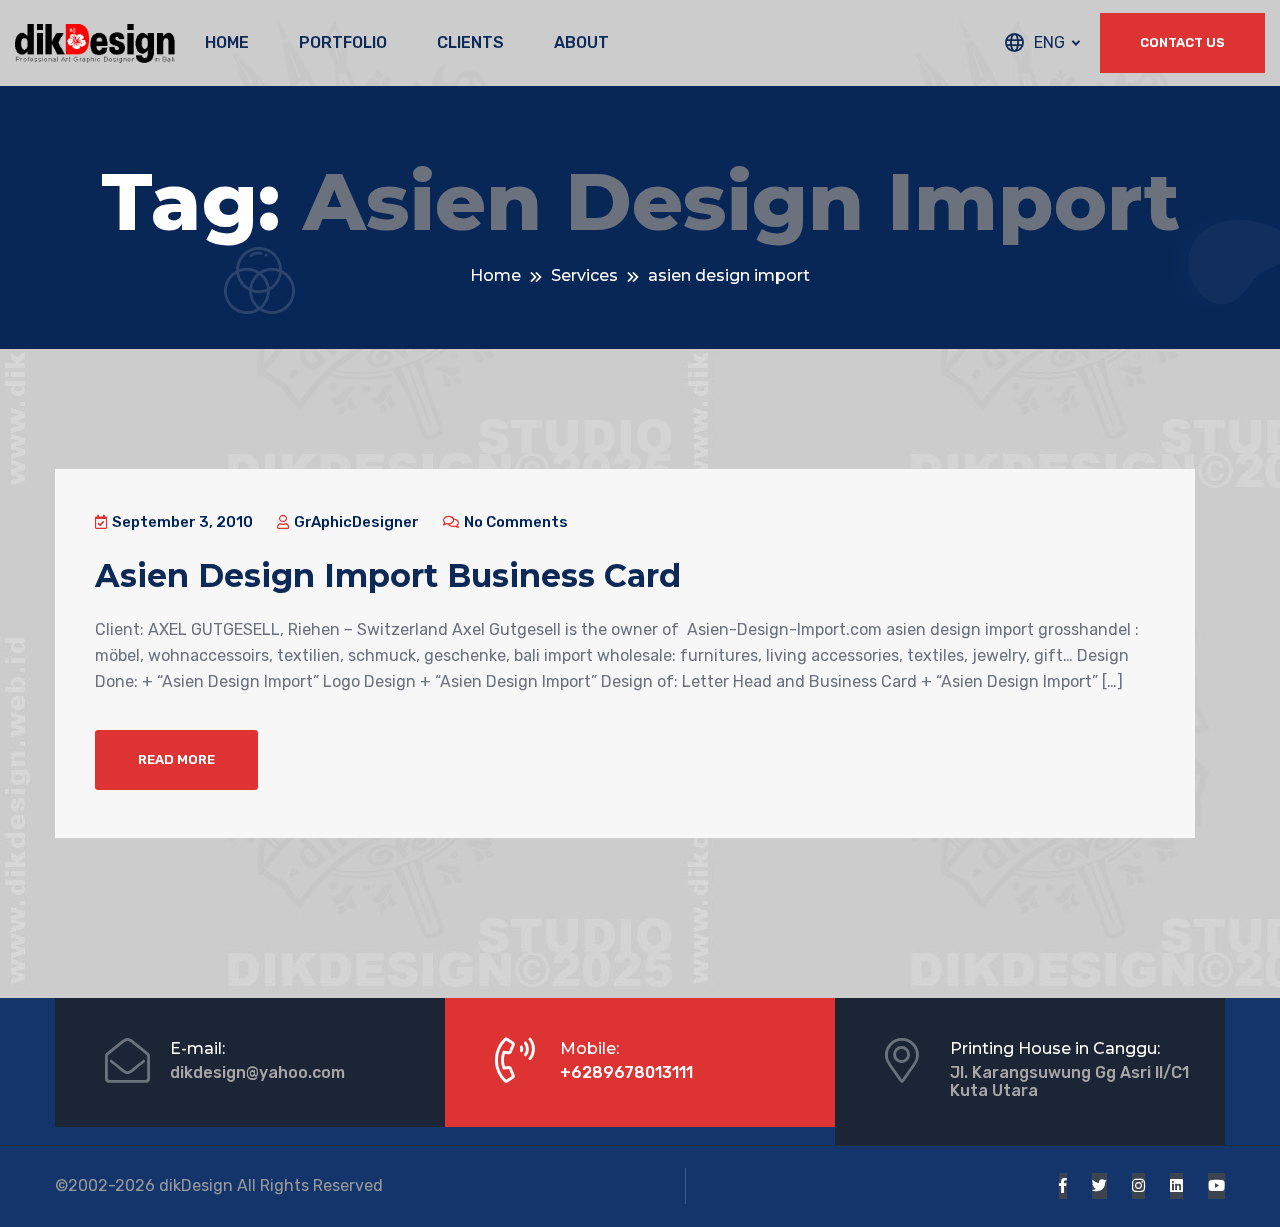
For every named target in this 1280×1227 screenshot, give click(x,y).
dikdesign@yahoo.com (257, 1072)
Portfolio (343, 42)
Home (227, 42)
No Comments (514, 522)
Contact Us (1182, 42)
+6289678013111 (626, 1072)
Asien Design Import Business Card (388, 575)
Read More (176, 759)
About (581, 42)
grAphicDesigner (355, 522)
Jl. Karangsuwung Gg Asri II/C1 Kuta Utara (1069, 1081)
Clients (470, 42)
